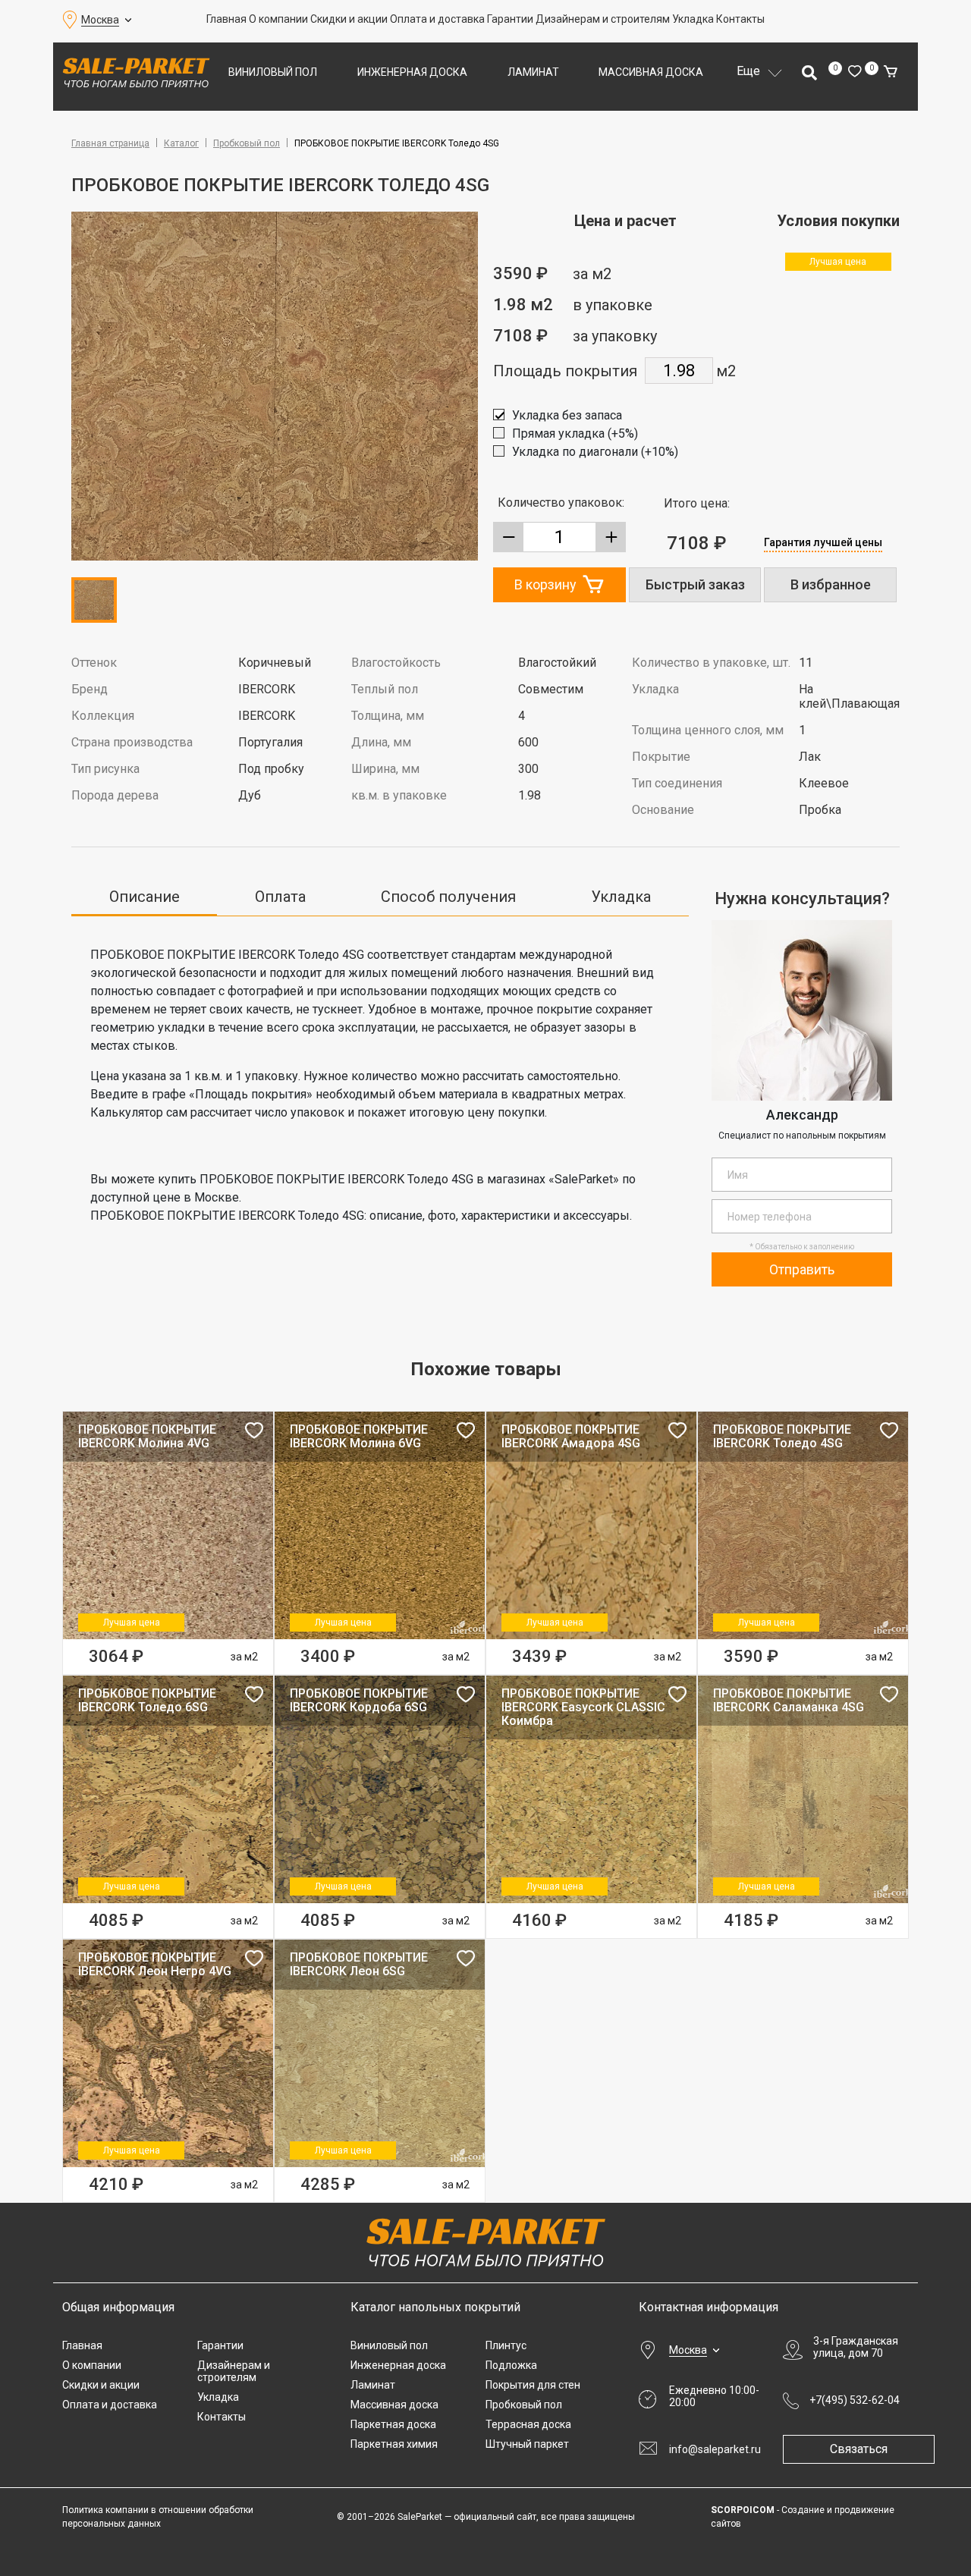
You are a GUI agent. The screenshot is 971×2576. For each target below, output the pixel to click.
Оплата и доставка (437, 19)
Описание (145, 897)
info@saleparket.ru (715, 2449)
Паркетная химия (394, 2444)
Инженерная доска (412, 72)
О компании (278, 19)
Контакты (740, 19)
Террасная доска (528, 2424)
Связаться (859, 2449)
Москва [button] (100, 20)
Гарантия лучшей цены (823, 542)
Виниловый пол (273, 72)
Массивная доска (651, 72)
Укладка (693, 19)
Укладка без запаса (567, 415)
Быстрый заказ (695, 584)
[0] (855, 72)
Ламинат (533, 72)
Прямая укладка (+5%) (575, 434)
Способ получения (448, 897)
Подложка (511, 2365)
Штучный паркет (527, 2444)
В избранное (831, 584)
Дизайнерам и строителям (603, 19)
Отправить (802, 1269)
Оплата (280, 897)
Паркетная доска (393, 2424)
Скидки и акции (349, 19)
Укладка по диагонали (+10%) (595, 452)
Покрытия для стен (533, 2385)
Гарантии (510, 19)
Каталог (181, 143)
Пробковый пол (247, 143)
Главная (226, 19)
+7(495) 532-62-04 (855, 2400)
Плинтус (506, 2345)
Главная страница (110, 143)
